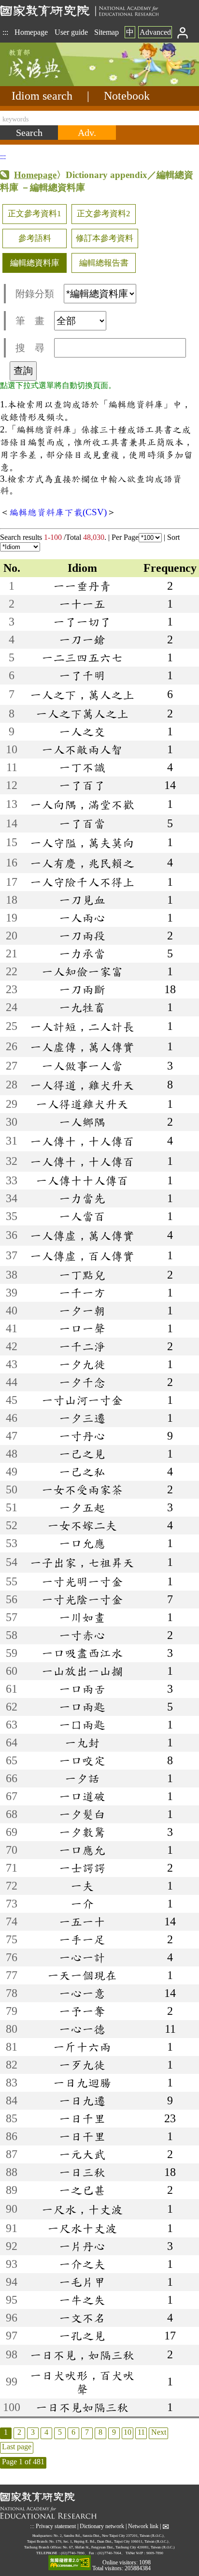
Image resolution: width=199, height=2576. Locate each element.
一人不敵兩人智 (82, 749)
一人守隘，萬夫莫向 (82, 843)
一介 (82, 1904)
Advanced (155, 32)
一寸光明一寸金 (82, 1581)
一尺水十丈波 (82, 2228)
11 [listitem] (141, 2432)
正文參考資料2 (104, 214)
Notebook (127, 96)
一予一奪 (82, 2011)
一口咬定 (82, 1760)
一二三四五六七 (82, 657)
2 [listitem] (19, 2432)
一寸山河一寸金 (82, 1400)
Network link (143, 2526)
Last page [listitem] (17, 2447)
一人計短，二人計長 (82, 1027)
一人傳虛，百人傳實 (82, 1256)
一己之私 (82, 1472)
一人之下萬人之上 (82, 714)
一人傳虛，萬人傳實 (82, 1236)
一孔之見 (82, 2336)
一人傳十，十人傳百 (82, 1141)
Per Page (125, 537)
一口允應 (82, 1543)
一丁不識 (82, 767)
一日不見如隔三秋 (82, 2407)
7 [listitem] (87, 2432)
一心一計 (82, 1957)
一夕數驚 (82, 1832)
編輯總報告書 (104, 263)
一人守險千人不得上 (82, 882)
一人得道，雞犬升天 (82, 1085)
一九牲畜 (82, 1007)
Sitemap (107, 32)
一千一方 (82, 1293)
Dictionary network (102, 2526)
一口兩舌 (82, 1689)
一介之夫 (82, 2264)
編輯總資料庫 (35, 263)
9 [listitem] (114, 2432)
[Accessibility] (70, 2563)
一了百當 (82, 823)
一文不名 (82, 2318)
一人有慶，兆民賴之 (82, 863)
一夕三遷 (82, 1418)
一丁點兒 (82, 1275)
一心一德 (82, 2029)
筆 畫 (30, 321)
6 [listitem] (73, 2432)
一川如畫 (82, 1617)
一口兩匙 (82, 1707)
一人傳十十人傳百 (82, 1180)
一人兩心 (82, 918)
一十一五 (82, 604)
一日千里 (82, 2118)
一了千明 (82, 675)
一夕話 (82, 1778)
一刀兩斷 (82, 989)
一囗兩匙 (82, 1725)
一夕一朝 (82, 1310)
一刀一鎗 (82, 640)
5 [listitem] (60, 2432)
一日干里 (82, 2136)
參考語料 (35, 238)
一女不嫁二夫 (82, 1525)
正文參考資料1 (35, 214)
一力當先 (82, 1198)
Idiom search (42, 96)
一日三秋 (82, 2172)
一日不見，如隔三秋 (82, 2355)
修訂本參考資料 (105, 238)
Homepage (31, 32)
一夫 (82, 1886)
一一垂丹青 (82, 586)
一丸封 (82, 1742)
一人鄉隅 (82, 1122)
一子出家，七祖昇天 (82, 1563)
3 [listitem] (33, 2432)
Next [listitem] (159, 2432)
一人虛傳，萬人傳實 (82, 1047)
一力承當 (82, 953)
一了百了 (82, 785)
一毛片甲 (82, 2282)
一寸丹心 (82, 1436)
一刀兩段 (82, 936)
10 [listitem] (128, 2432)
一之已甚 (82, 2190)
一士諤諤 (82, 1868)
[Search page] (48, 83)
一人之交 (82, 731)
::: (5, 32)
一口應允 (82, 1850)
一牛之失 (82, 2300)
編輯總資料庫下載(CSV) (58, 512)
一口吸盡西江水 (82, 1653)
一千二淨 (82, 1346)
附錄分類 (35, 294)
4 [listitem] (46, 2432)
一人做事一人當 (82, 1066)
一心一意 (82, 1993)
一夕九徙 (82, 1364)
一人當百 (82, 1216)
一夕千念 (82, 1382)
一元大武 (82, 2154)
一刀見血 (82, 900)
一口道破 (82, 1796)
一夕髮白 (82, 1814)
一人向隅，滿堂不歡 (82, 804)
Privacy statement (56, 2526)
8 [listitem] (100, 2432)
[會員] (183, 32)
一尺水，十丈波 (82, 2209)
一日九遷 (82, 2100)
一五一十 (82, 1921)
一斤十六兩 (82, 2047)
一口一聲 (82, 1328)
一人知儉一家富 (82, 971)
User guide (71, 32)
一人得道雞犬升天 (82, 1104)
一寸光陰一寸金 (82, 1599)
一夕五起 (82, 1507)
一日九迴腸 (82, 2083)
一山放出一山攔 (82, 1671)
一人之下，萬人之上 (82, 695)
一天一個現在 (82, 1975)
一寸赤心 (82, 1635)
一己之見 (82, 1454)
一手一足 (82, 1939)
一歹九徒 (82, 2065)
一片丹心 (82, 2246)
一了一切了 (82, 622)
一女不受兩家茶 (82, 1489)
